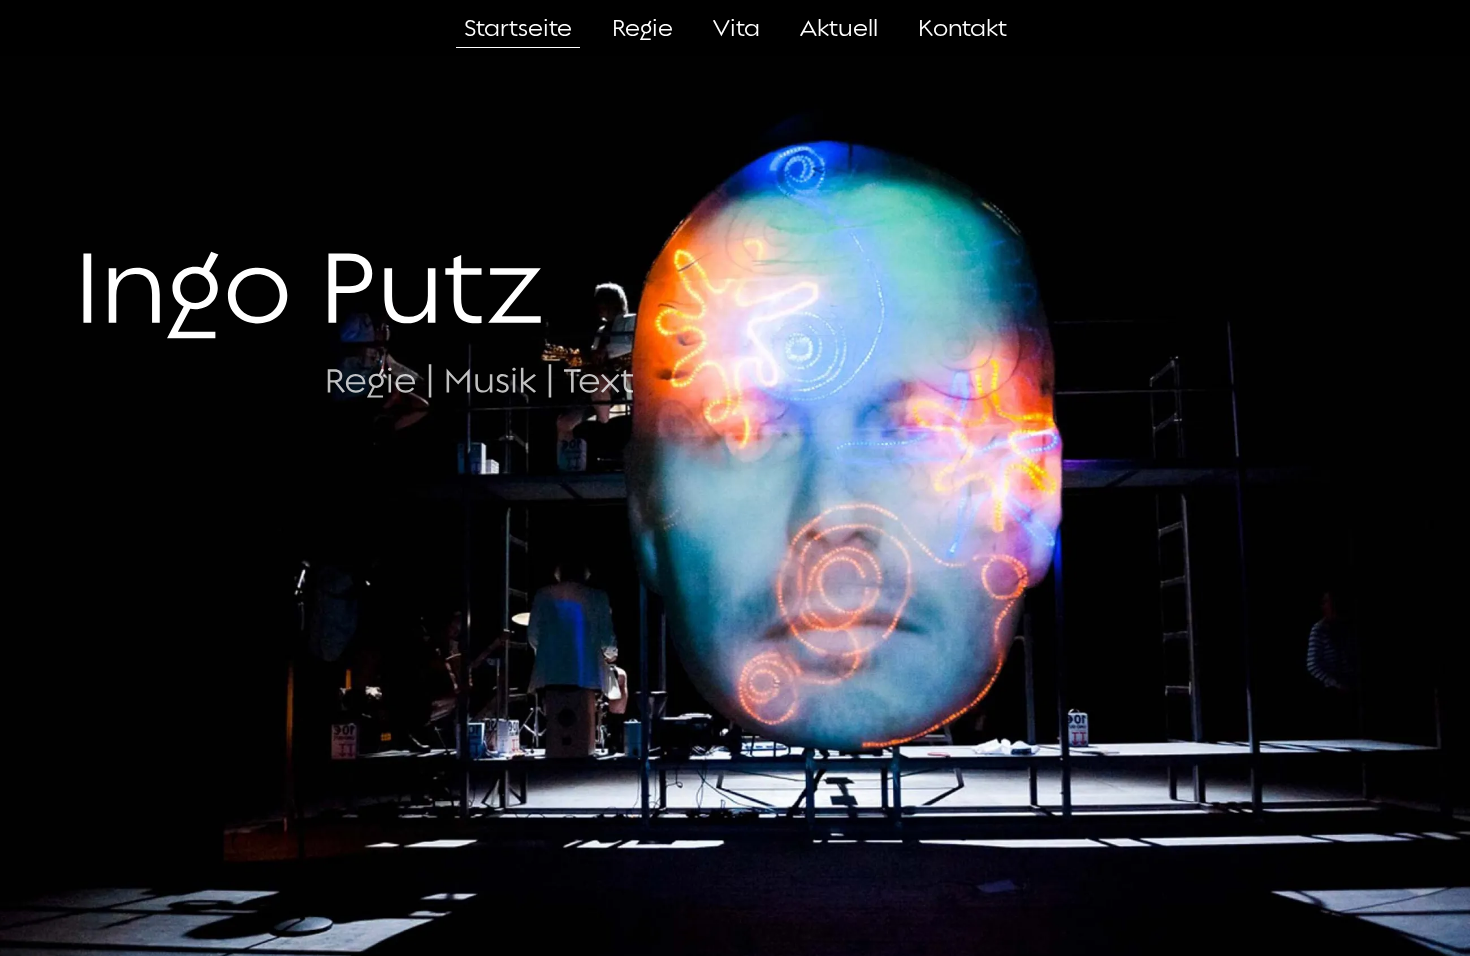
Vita (736, 28)
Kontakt (962, 28)
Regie (642, 28)
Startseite (518, 28)
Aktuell (839, 28)
